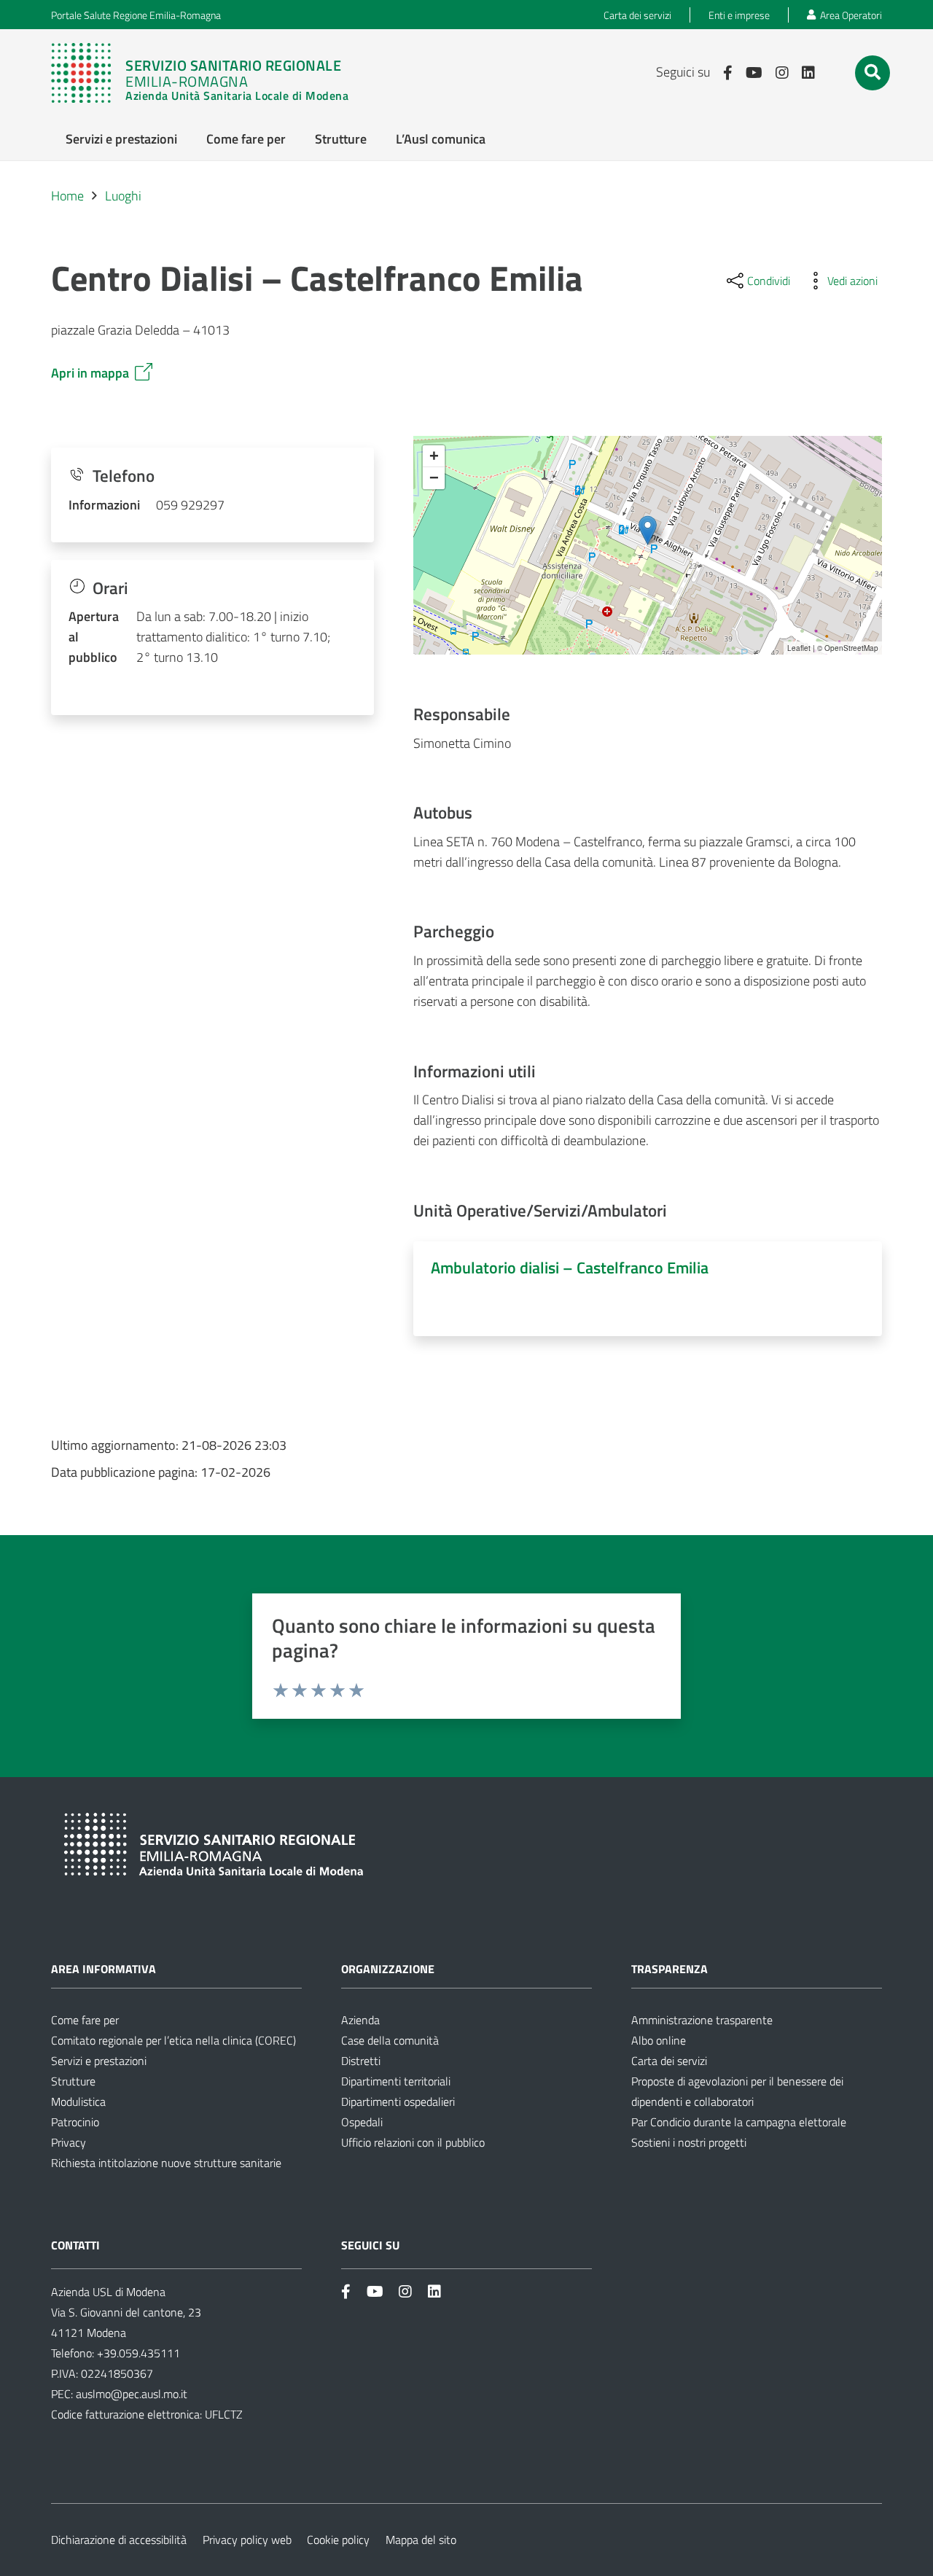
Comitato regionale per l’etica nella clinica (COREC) (173, 2040)
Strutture (73, 2081)
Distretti (361, 2061)
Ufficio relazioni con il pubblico (413, 2142)
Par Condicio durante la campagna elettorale (739, 2122)
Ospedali (362, 2122)
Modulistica (78, 2101)
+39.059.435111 (137, 2353)
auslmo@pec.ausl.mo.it (132, 2394)
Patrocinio (75, 2122)
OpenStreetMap (851, 648)
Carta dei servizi (669, 2061)
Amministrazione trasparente (702, 2020)
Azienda (360, 2020)
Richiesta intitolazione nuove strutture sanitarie (166, 2163)
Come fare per (85, 2020)
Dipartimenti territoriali (396, 2081)
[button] (873, 72)
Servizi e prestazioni (99, 2061)
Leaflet (799, 648)
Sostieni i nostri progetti (689, 2142)
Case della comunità (390, 2040)
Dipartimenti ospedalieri (398, 2101)
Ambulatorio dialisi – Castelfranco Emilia (570, 1268)
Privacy (69, 2142)
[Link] (200, 73)
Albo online (659, 2040)
